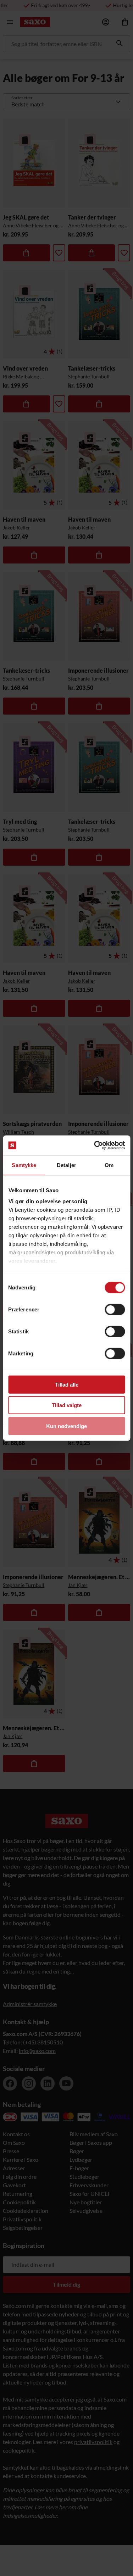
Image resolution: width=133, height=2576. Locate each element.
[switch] (115, 1309)
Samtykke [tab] (24, 1165)
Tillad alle (67, 1384)
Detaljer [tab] (66, 1165)
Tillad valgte (67, 1405)
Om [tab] (109, 1165)
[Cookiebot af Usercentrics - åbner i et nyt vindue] (95, 1145)
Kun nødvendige (66, 1426)
